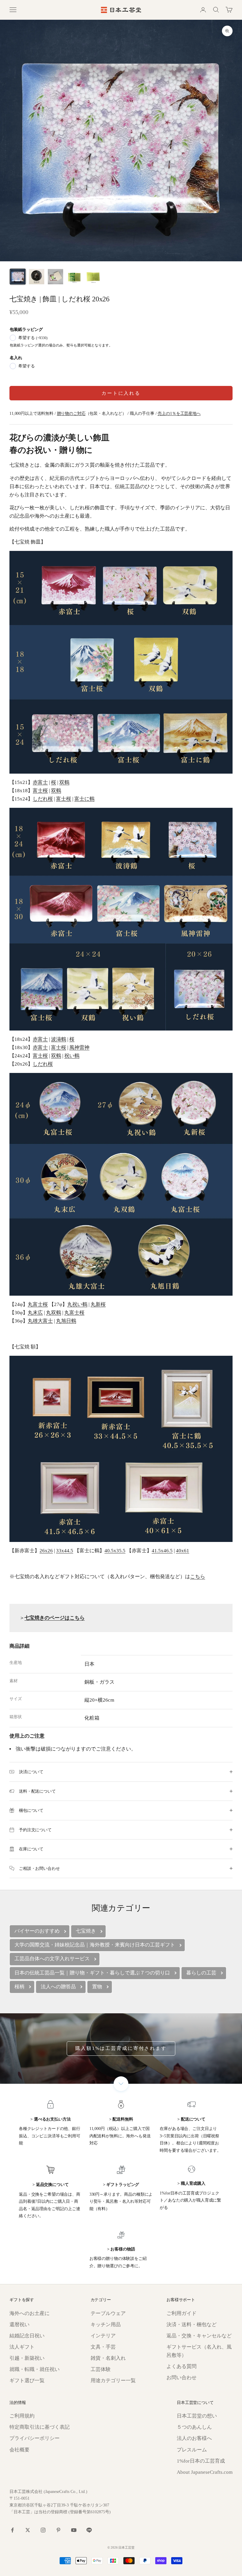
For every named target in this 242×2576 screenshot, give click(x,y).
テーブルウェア (108, 2313)
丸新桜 (98, 1304)
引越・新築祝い (27, 2358)
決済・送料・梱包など (192, 2325)
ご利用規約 (22, 2416)
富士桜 (40, 791)
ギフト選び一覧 (27, 2381)
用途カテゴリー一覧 (113, 2381)
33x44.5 (65, 1551)
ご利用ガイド (181, 2313)
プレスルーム (192, 2450)
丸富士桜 (38, 1304)
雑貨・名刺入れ (108, 2358)
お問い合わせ (181, 2378)
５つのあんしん (194, 2427)
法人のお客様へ (194, 2438)
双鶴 (64, 782)
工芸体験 (101, 2369)
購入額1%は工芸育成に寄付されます (121, 2048)
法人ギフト (22, 2347)
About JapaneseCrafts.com (205, 2472)
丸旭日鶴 (66, 1321)
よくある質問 (181, 2366)
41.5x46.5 (162, 1551)
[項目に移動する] (18, 277)
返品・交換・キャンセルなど (199, 2336)
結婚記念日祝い (27, 2336)
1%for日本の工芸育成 (201, 2461)
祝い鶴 (72, 1056)
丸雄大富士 (40, 1321)
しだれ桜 (43, 799)
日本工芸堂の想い (197, 2416)
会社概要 (19, 2450)
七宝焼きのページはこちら (55, 1618)
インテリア (103, 2336)
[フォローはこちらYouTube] (74, 2530)
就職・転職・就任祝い (35, 2369)
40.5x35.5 (115, 1551)
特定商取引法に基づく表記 (40, 2427)
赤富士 (40, 782)
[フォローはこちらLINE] (89, 2530)
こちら (198, 1577)
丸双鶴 (54, 1313)
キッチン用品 (106, 2325)
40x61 (183, 1551)
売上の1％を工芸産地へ (179, 413)
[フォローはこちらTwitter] (28, 2530)
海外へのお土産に (30, 2313)
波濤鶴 (59, 1039)
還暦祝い (19, 2325)
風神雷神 (79, 1047)
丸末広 (35, 1313)
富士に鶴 (84, 799)
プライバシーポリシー (35, 2438)
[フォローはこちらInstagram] (43, 2530)
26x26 (46, 1551)
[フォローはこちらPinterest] (58, 2530)
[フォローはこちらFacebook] (12, 2530)
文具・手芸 (103, 2347)
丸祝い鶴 (77, 1304)
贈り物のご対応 (71, 413)
